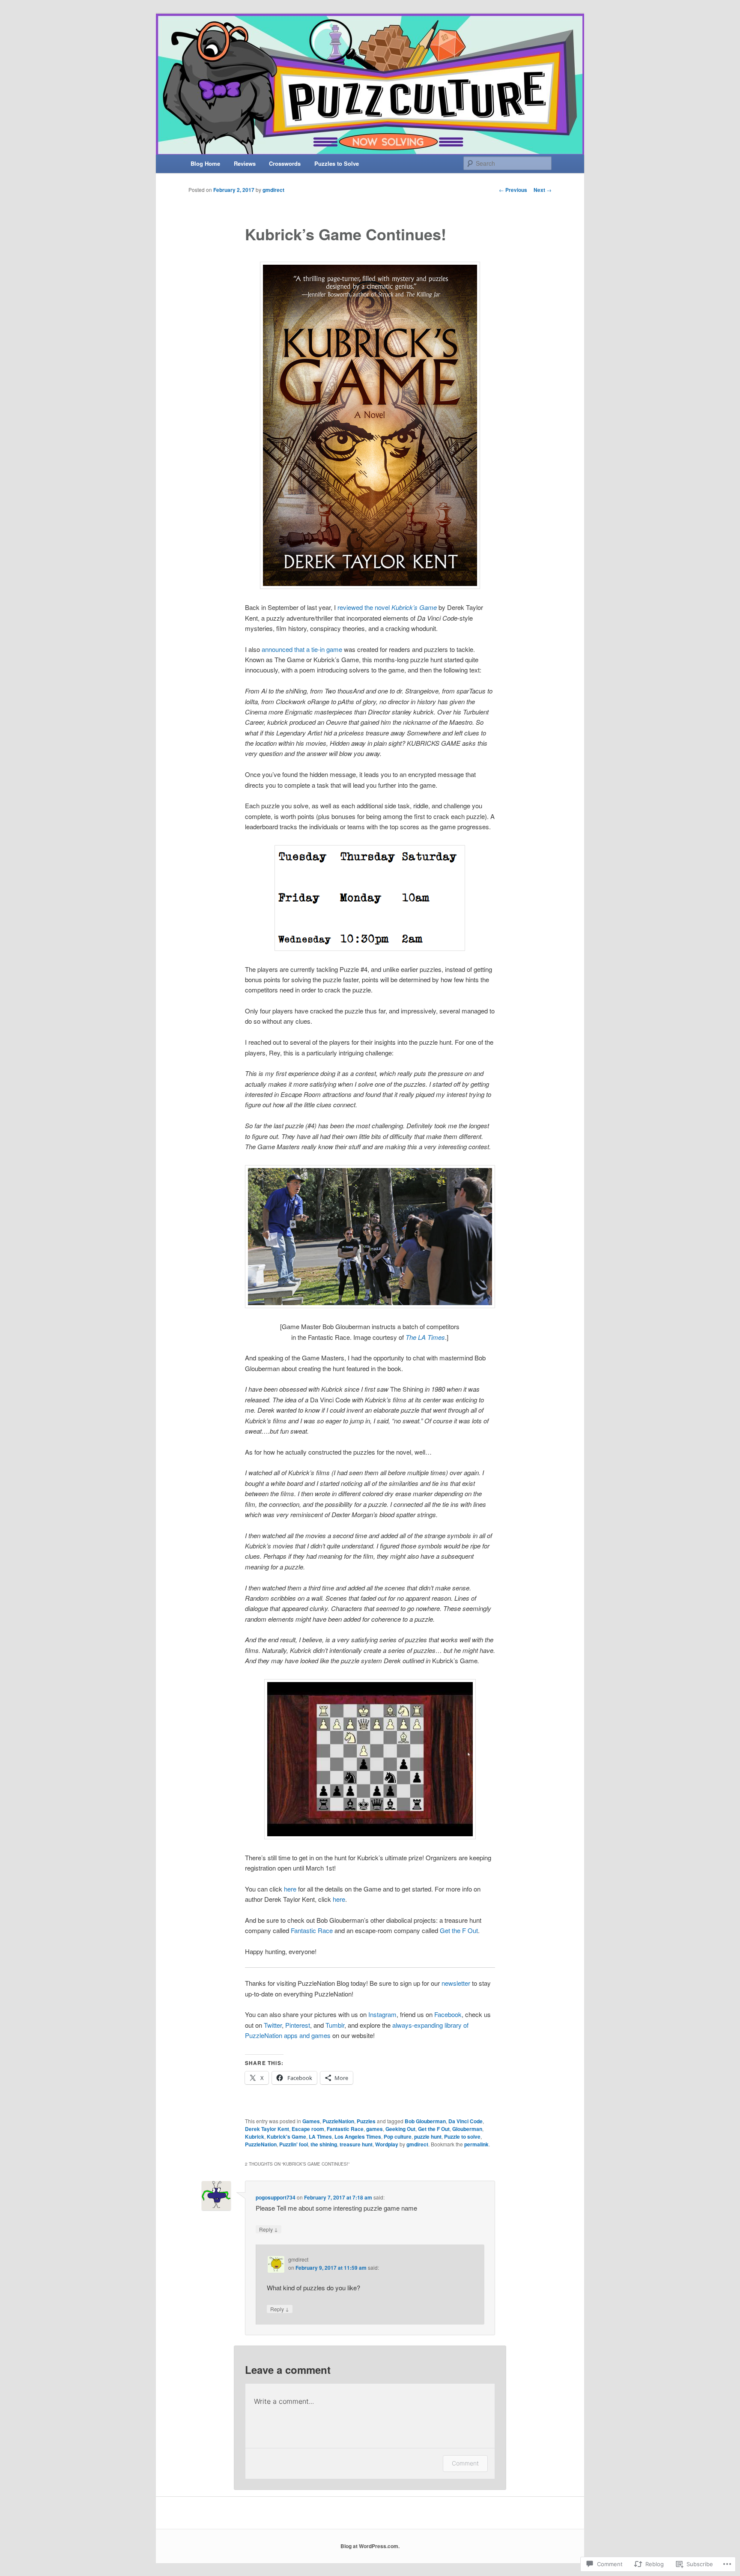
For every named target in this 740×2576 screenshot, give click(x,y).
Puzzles (366, 2121)
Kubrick (255, 2137)
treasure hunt (356, 2144)
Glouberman (467, 2129)
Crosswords (285, 163)
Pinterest (298, 2025)
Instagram (382, 2014)
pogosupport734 (276, 2197)
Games (311, 2121)
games (374, 2129)
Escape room (308, 2129)
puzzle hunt (428, 2137)
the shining (324, 2144)
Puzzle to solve (462, 2137)
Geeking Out (400, 2129)
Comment (465, 2463)
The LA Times (425, 1337)
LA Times (320, 2137)
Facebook (448, 2014)
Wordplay (387, 2144)
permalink (476, 2144)
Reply (269, 2229)
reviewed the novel (387, 607)
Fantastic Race (312, 1930)
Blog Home (205, 163)
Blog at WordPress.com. (370, 2546)
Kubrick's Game (286, 2137)
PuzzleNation (338, 2121)
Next (543, 190)
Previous (513, 190)
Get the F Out (459, 1930)
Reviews (245, 163)
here (291, 1889)
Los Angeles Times (358, 2137)
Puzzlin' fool (294, 2144)
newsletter (457, 1983)
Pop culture (398, 2137)
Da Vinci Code (465, 2121)
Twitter (273, 2025)
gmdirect (273, 190)
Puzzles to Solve (337, 163)
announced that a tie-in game (302, 649)
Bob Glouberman (425, 2121)
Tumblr (335, 2025)
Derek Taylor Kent (267, 2129)
